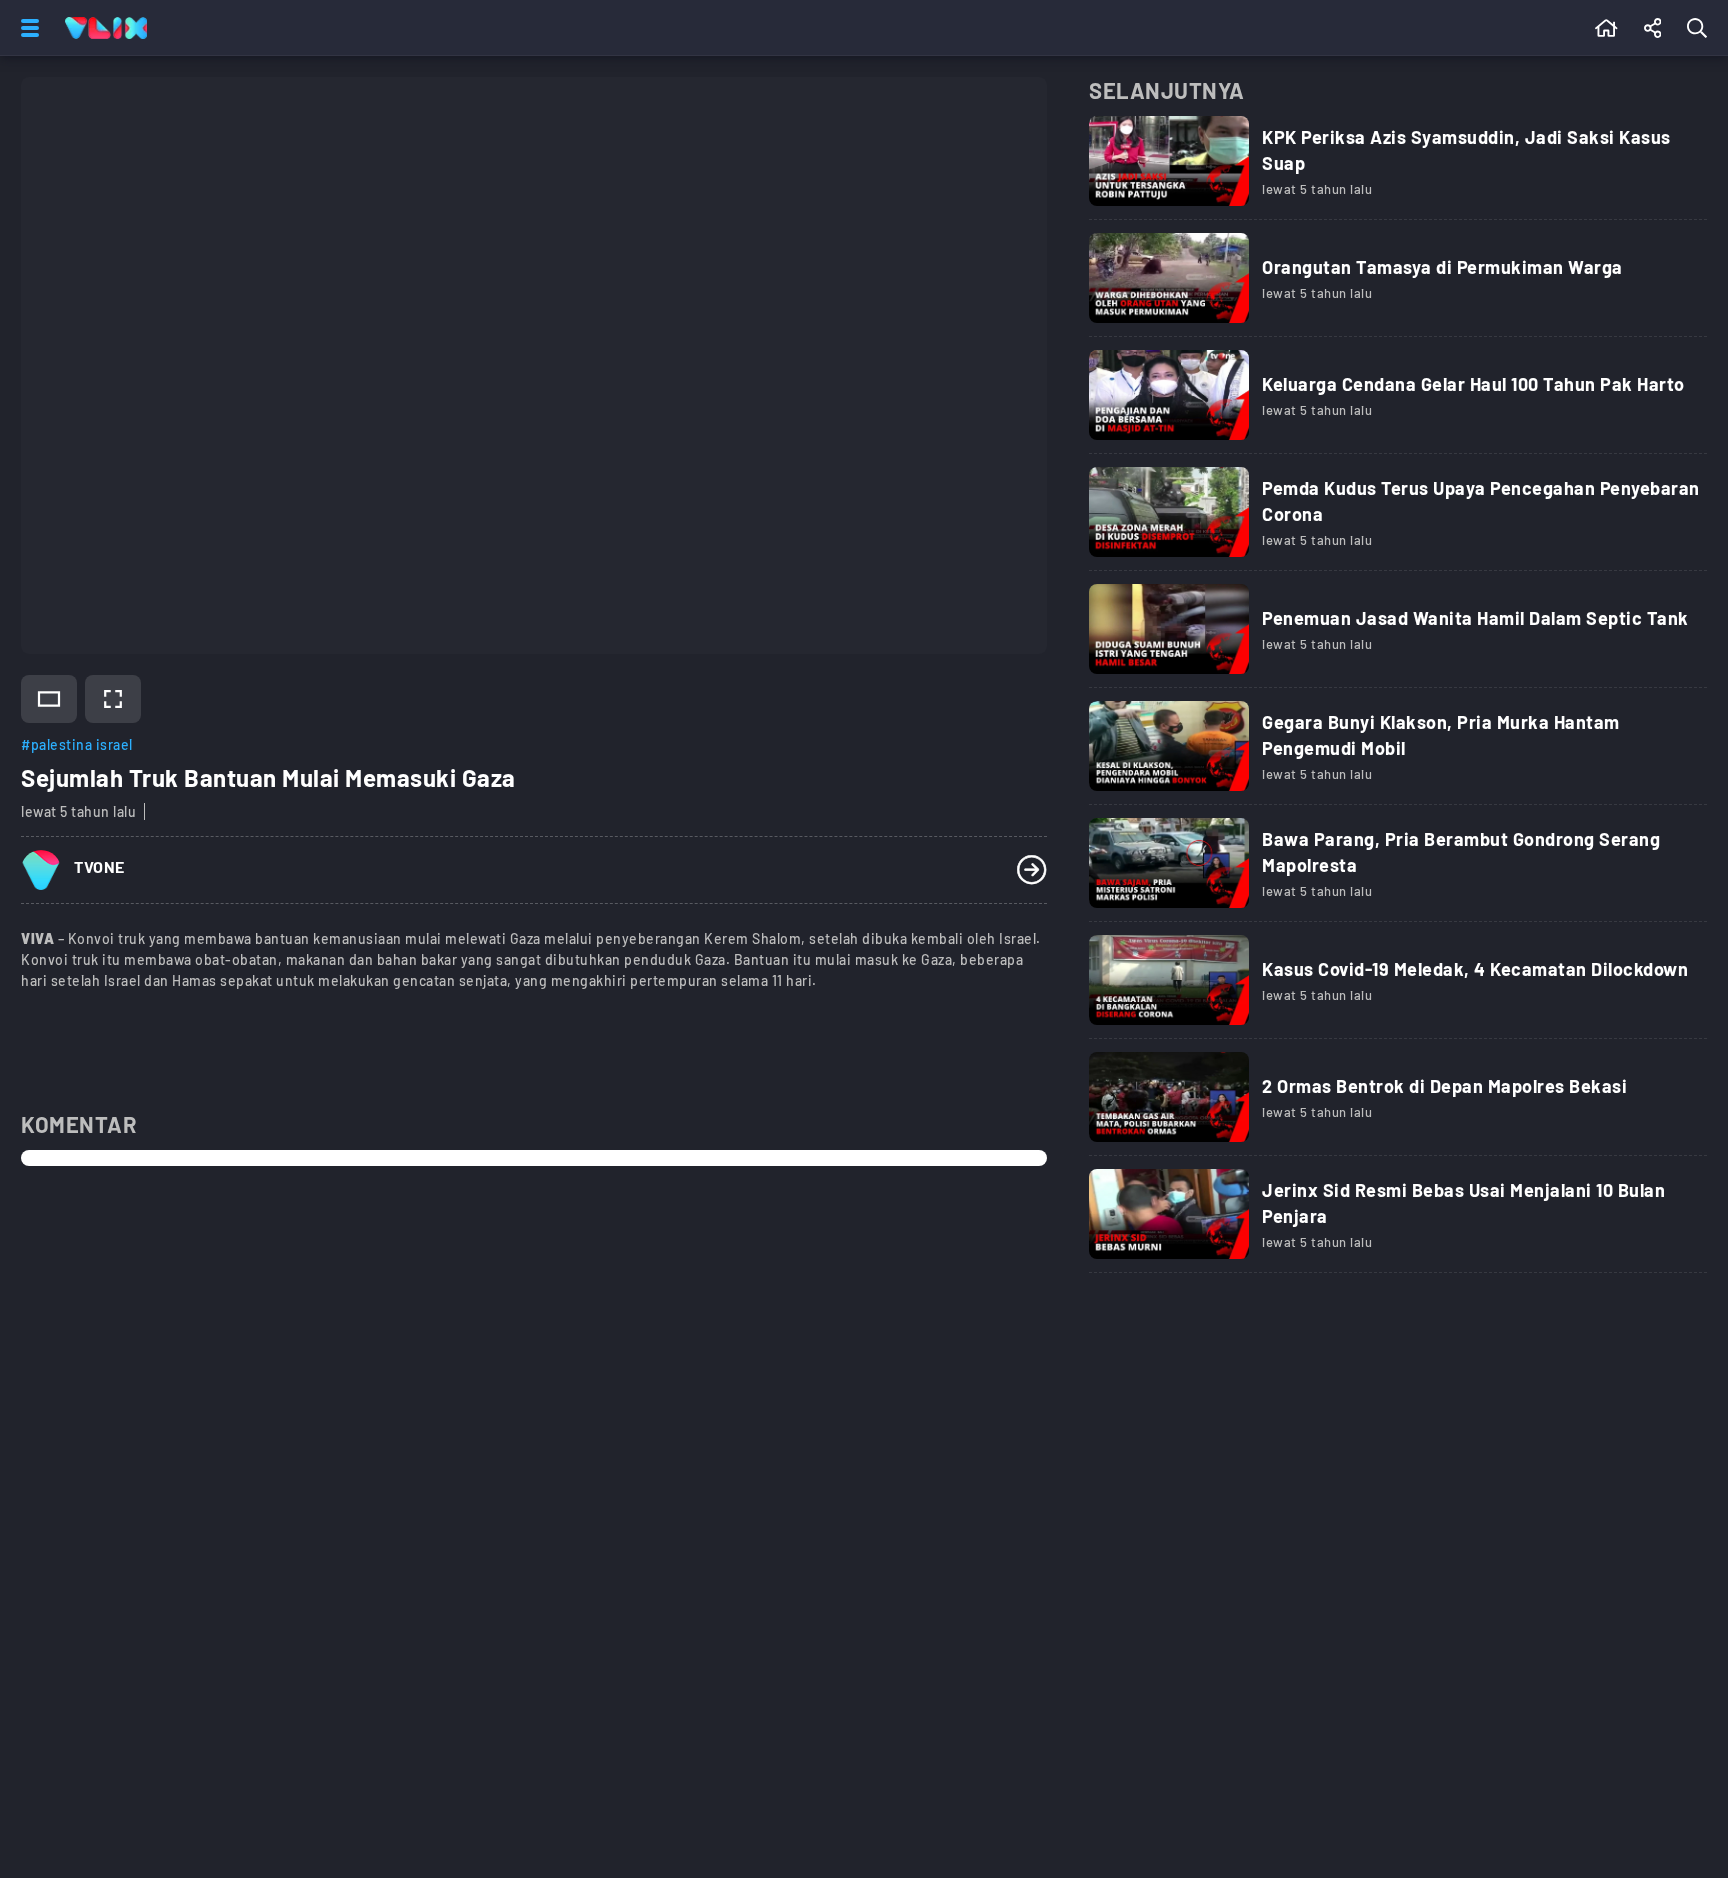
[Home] (106, 28)
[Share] (1653, 28)
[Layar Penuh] (113, 699)
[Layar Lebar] (49, 699)
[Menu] (26, 28)
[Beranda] (1606, 28)
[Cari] (1701, 28)
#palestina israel (77, 744)
